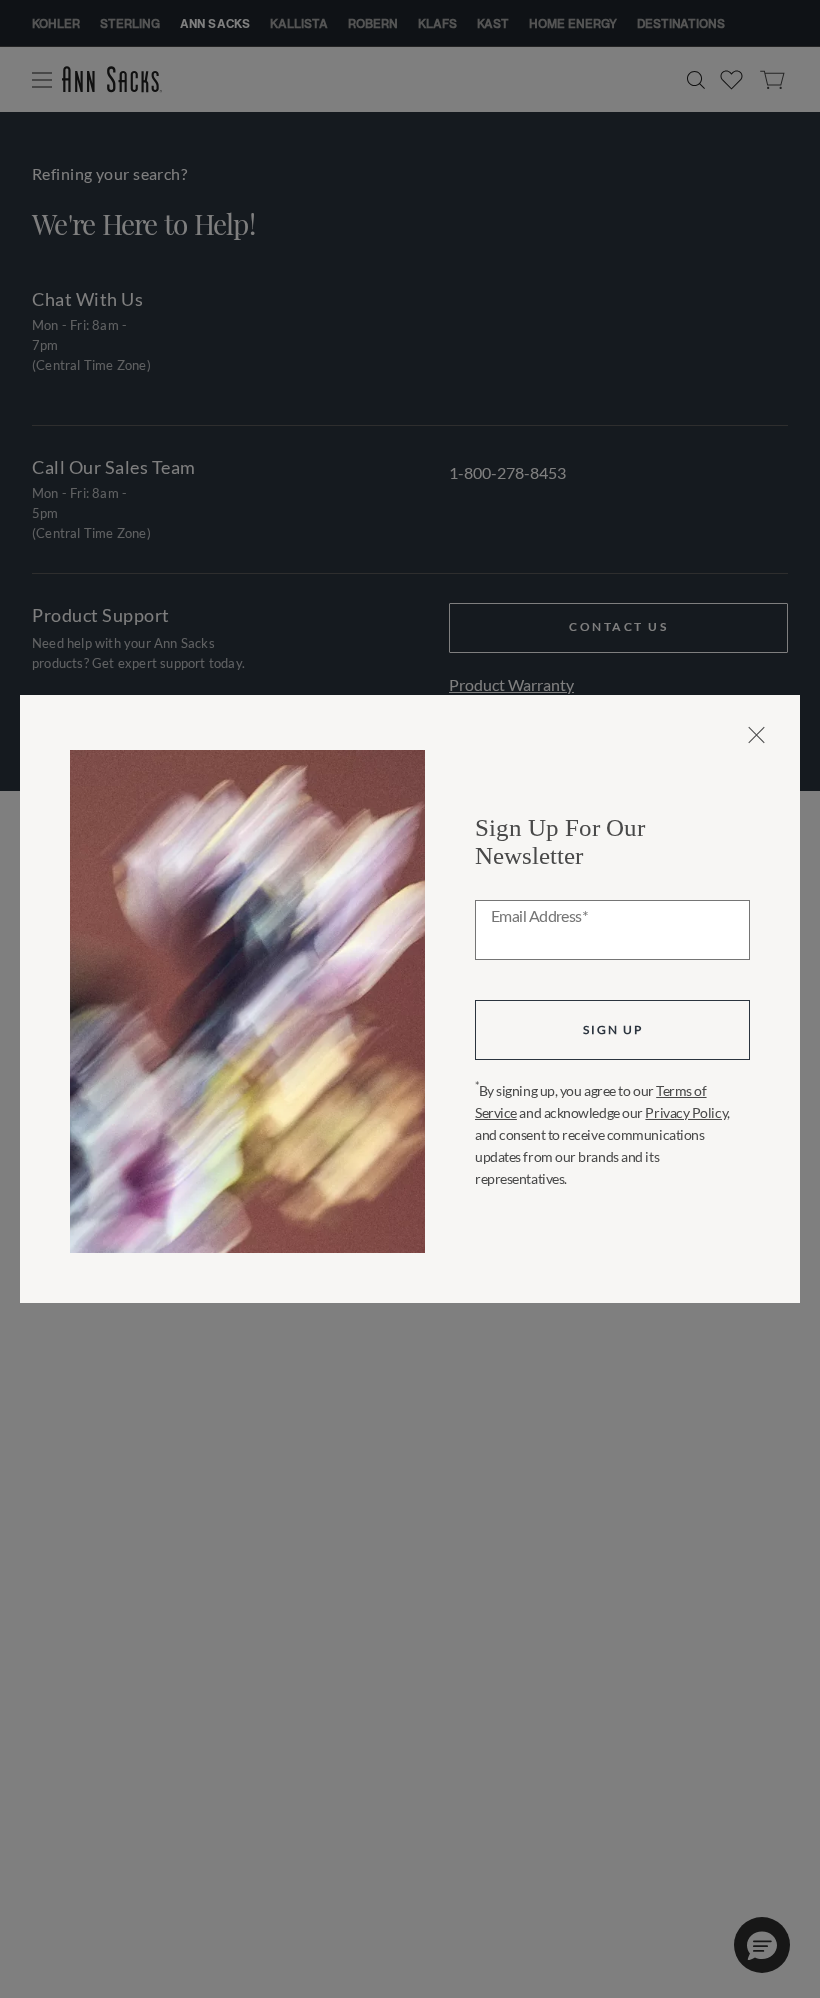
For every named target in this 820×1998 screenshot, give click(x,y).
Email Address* (539, 917)
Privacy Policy (686, 1112)
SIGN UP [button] (613, 1029)
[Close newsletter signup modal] (756, 735)
